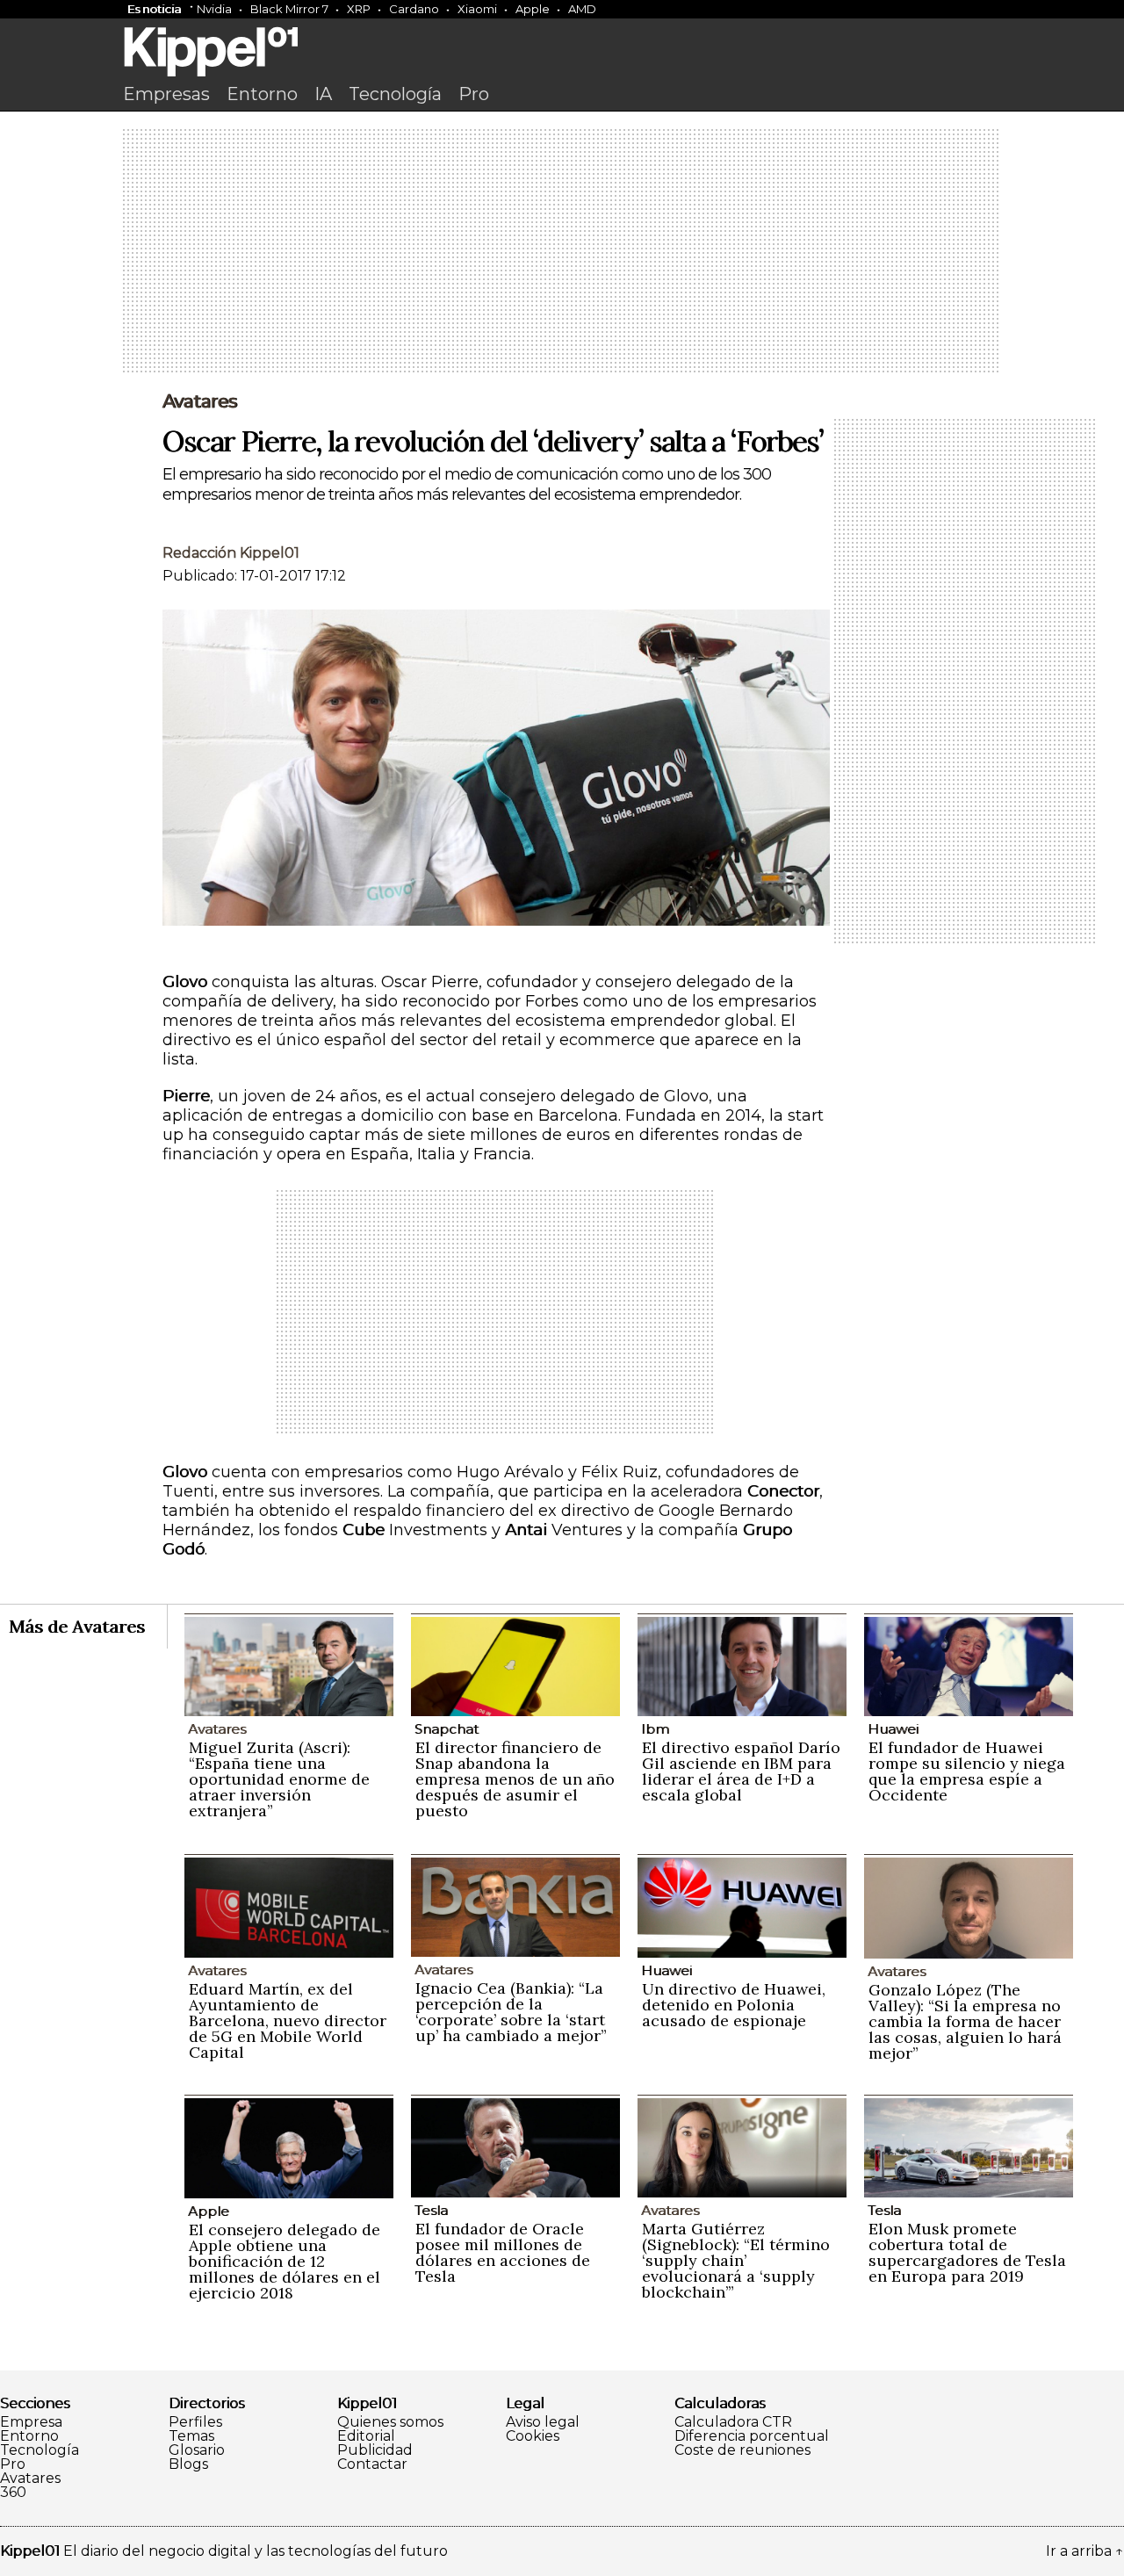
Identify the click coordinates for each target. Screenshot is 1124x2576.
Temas (191, 2436)
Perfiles (195, 2422)
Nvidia (214, 9)
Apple (533, 9)
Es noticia (154, 9)
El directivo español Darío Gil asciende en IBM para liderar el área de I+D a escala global (741, 1771)
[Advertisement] (562, 252)
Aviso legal (543, 2422)
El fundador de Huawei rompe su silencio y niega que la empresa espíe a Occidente (967, 1771)
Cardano (414, 9)
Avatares (200, 401)
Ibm (655, 1729)
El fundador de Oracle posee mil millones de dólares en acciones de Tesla (503, 2252)
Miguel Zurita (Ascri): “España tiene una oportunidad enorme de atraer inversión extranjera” (279, 1779)
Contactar (372, 2464)
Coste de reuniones (742, 2450)
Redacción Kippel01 (231, 553)
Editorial (366, 2436)
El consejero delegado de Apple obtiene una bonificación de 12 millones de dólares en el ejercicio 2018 (285, 2261)
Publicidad (375, 2450)
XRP (359, 9)
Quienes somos (390, 2422)
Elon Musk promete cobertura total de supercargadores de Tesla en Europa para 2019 (967, 2252)
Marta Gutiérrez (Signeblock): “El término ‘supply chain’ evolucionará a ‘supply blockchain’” (736, 2260)
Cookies (533, 2436)
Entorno (262, 94)
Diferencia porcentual (752, 2436)
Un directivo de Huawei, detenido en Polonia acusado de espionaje (734, 2005)
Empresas (166, 94)
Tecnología (395, 94)
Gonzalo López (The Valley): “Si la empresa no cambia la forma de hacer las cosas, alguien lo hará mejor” (965, 2021)
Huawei (893, 1729)
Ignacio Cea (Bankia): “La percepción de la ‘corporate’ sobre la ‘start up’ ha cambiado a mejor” (511, 2012)
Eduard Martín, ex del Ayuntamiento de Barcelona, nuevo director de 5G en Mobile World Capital (288, 2020)
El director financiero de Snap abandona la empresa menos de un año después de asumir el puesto (515, 1779)
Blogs (188, 2464)
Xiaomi (477, 9)
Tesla (431, 2210)
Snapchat (447, 1729)
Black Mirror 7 (289, 9)
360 (13, 2493)
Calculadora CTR (733, 2422)
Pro (474, 94)
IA (323, 94)
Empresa (31, 2422)
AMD (582, 9)
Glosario (197, 2450)
